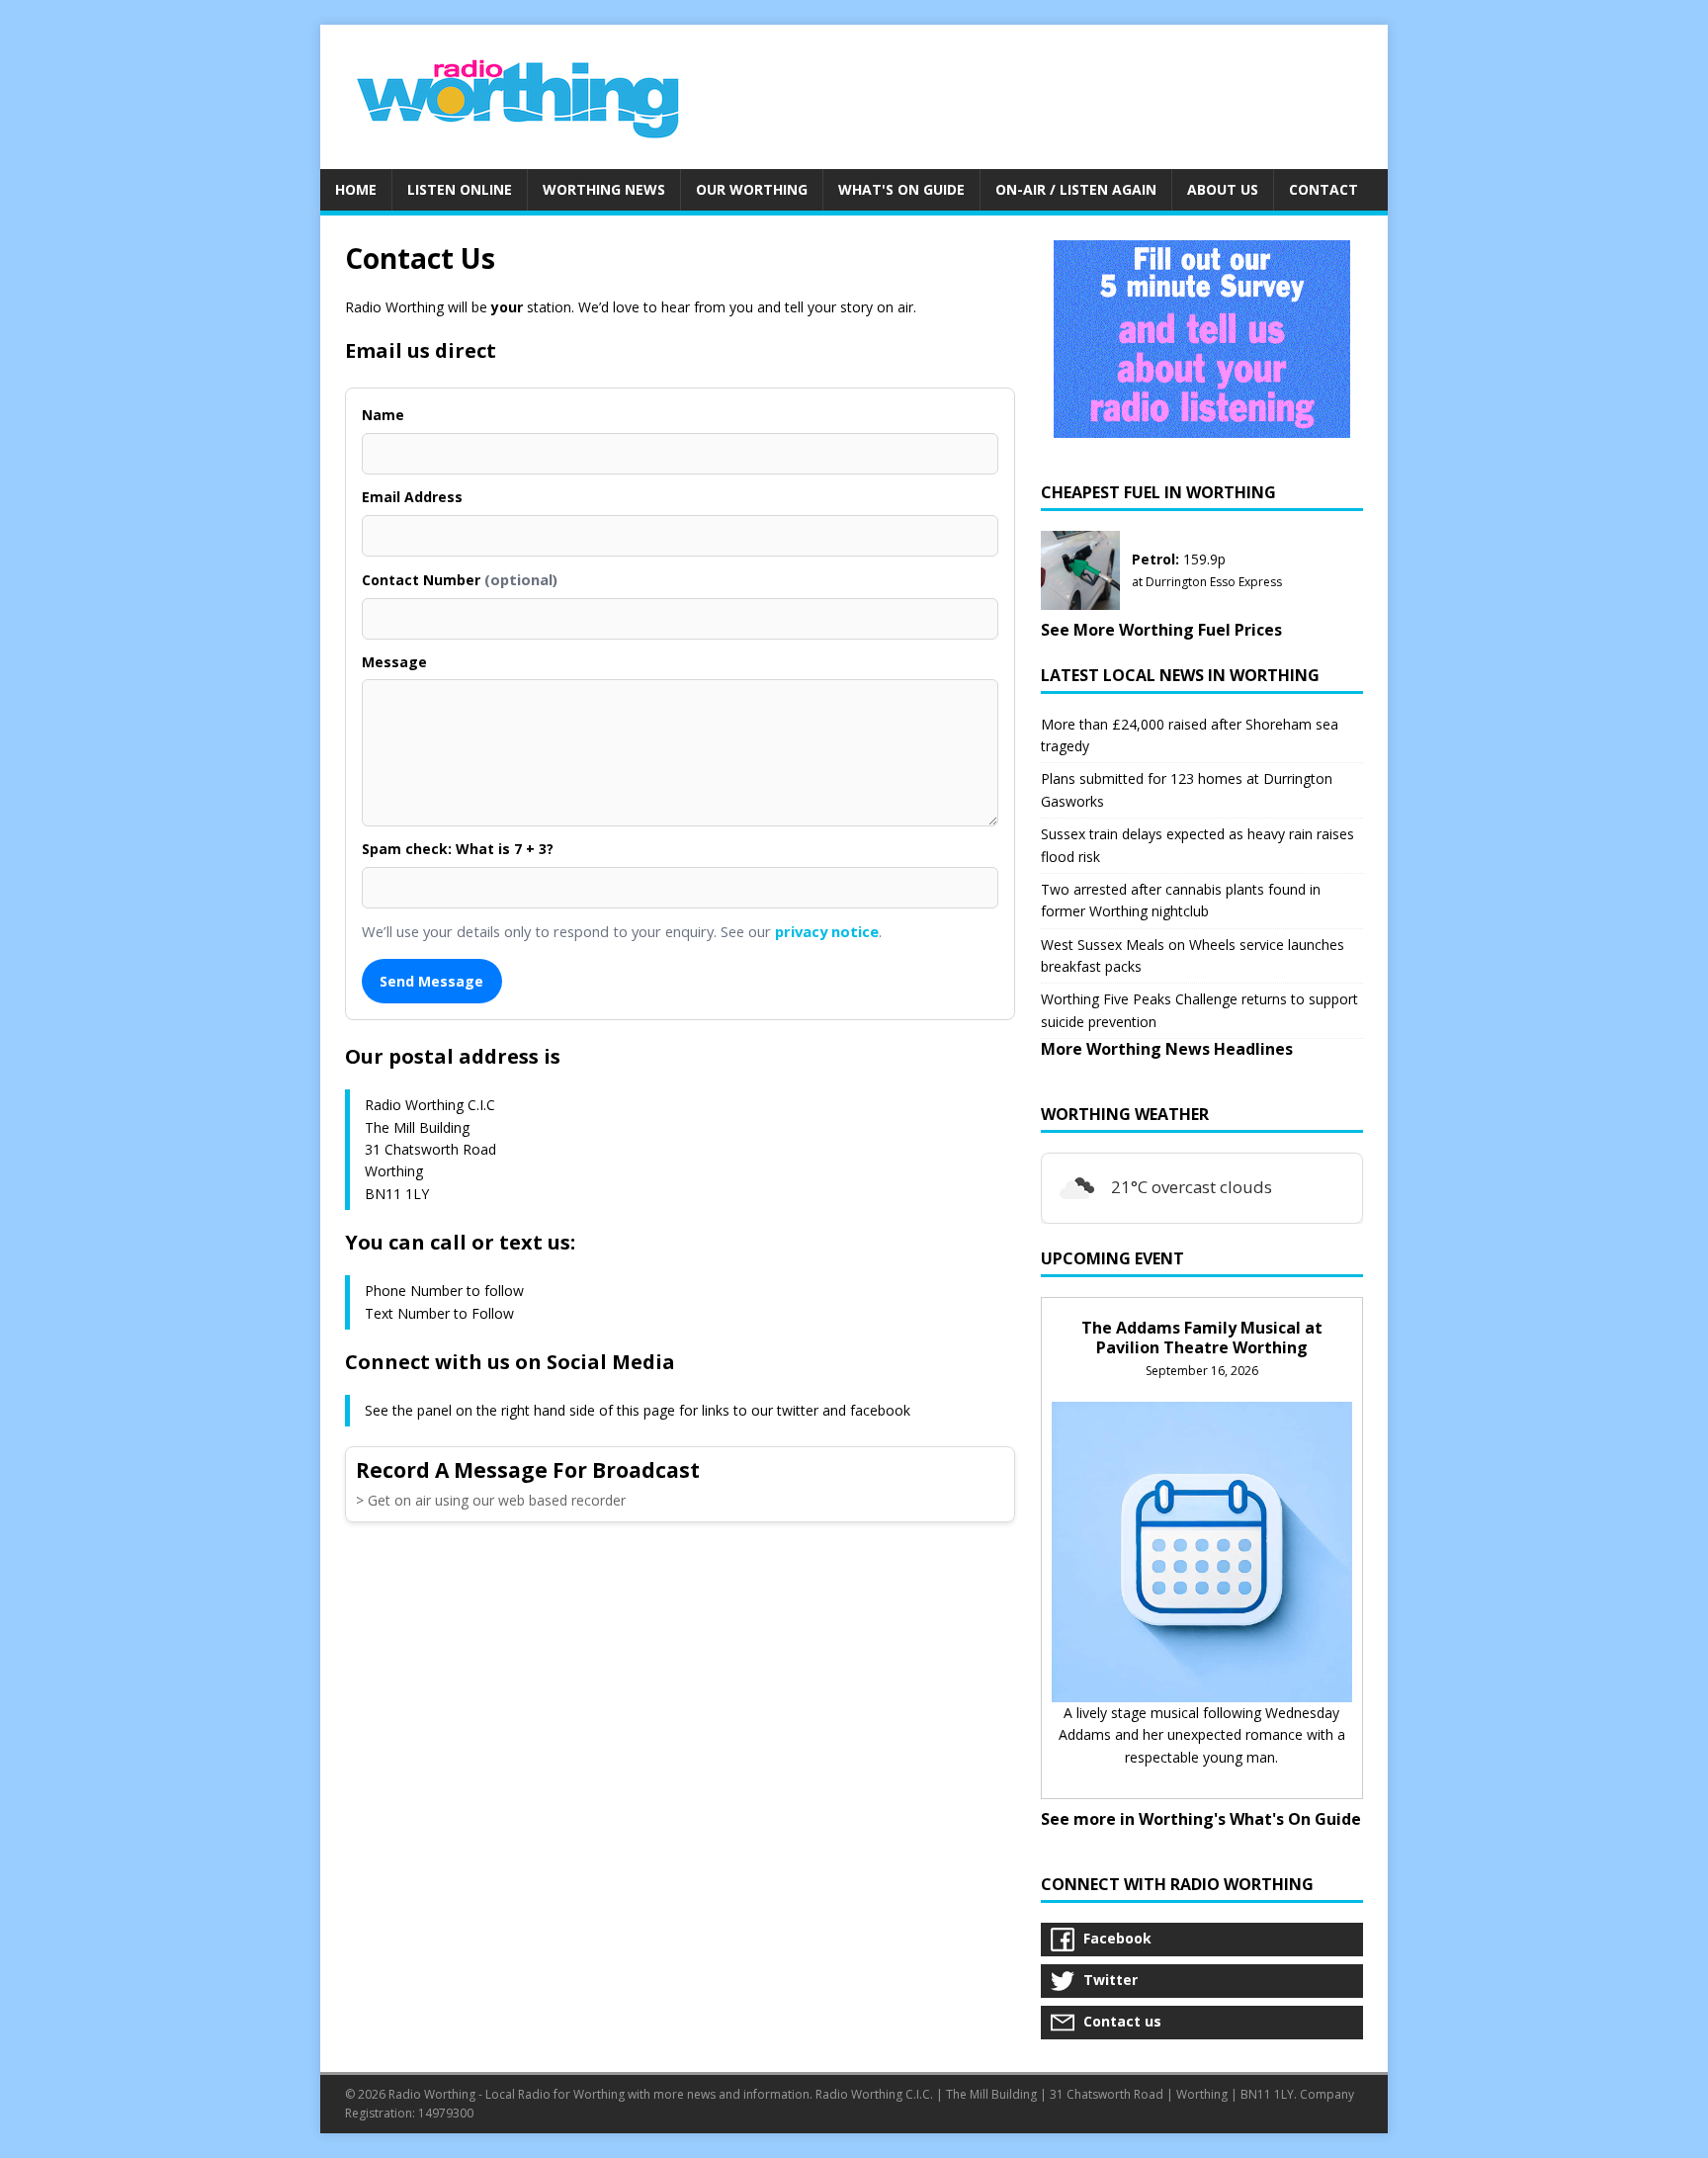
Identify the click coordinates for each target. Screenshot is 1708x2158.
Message (394, 662)
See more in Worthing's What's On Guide (1201, 1819)
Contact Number (460, 579)
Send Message (431, 981)
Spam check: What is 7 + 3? (458, 849)
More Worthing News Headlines (1167, 1049)
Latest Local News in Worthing (1180, 675)
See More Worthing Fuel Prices (1161, 630)
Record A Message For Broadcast (528, 1470)
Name (383, 415)
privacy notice (827, 931)
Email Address (412, 497)
